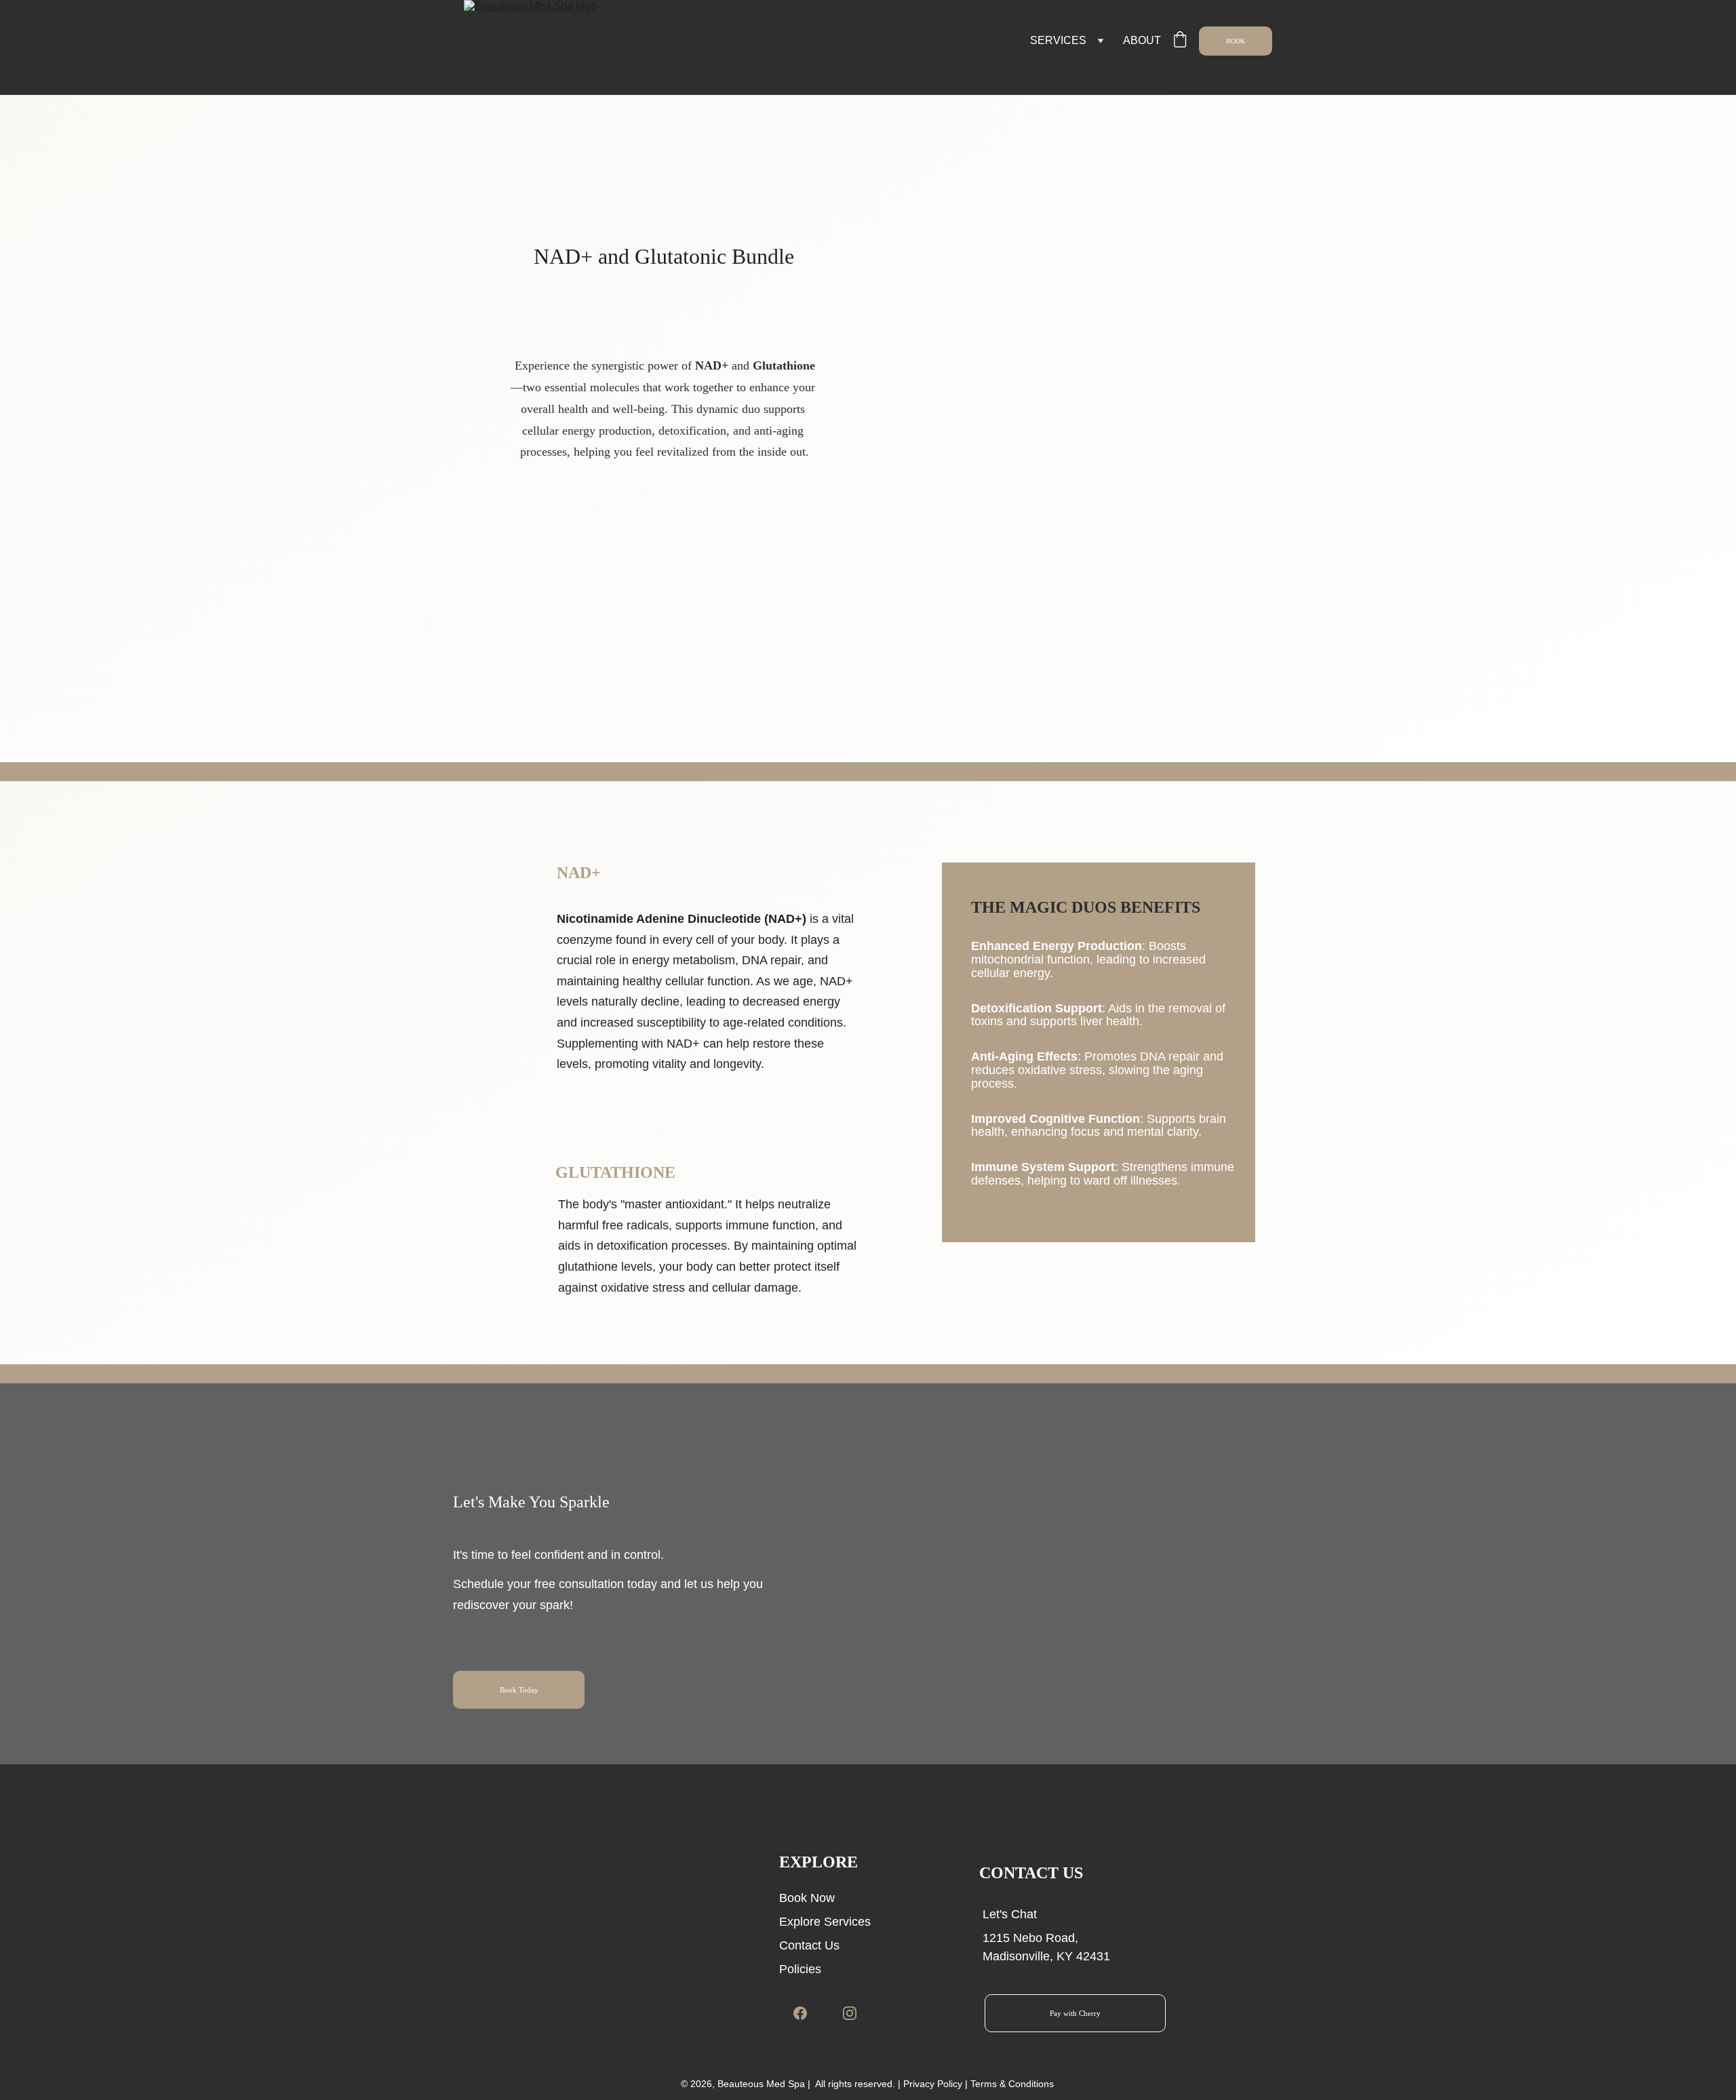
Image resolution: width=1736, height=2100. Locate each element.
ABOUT (1142, 40)
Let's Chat (1010, 1914)
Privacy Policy (933, 2084)
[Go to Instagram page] (850, 2013)
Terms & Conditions (1012, 2084)
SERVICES (1058, 40)
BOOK (1236, 41)
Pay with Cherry (1075, 2013)
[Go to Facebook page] (807, 2013)
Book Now (807, 1898)
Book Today (519, 1690)
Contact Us (809, 1945)
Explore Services (825, 1922)
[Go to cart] (1180, 41)
